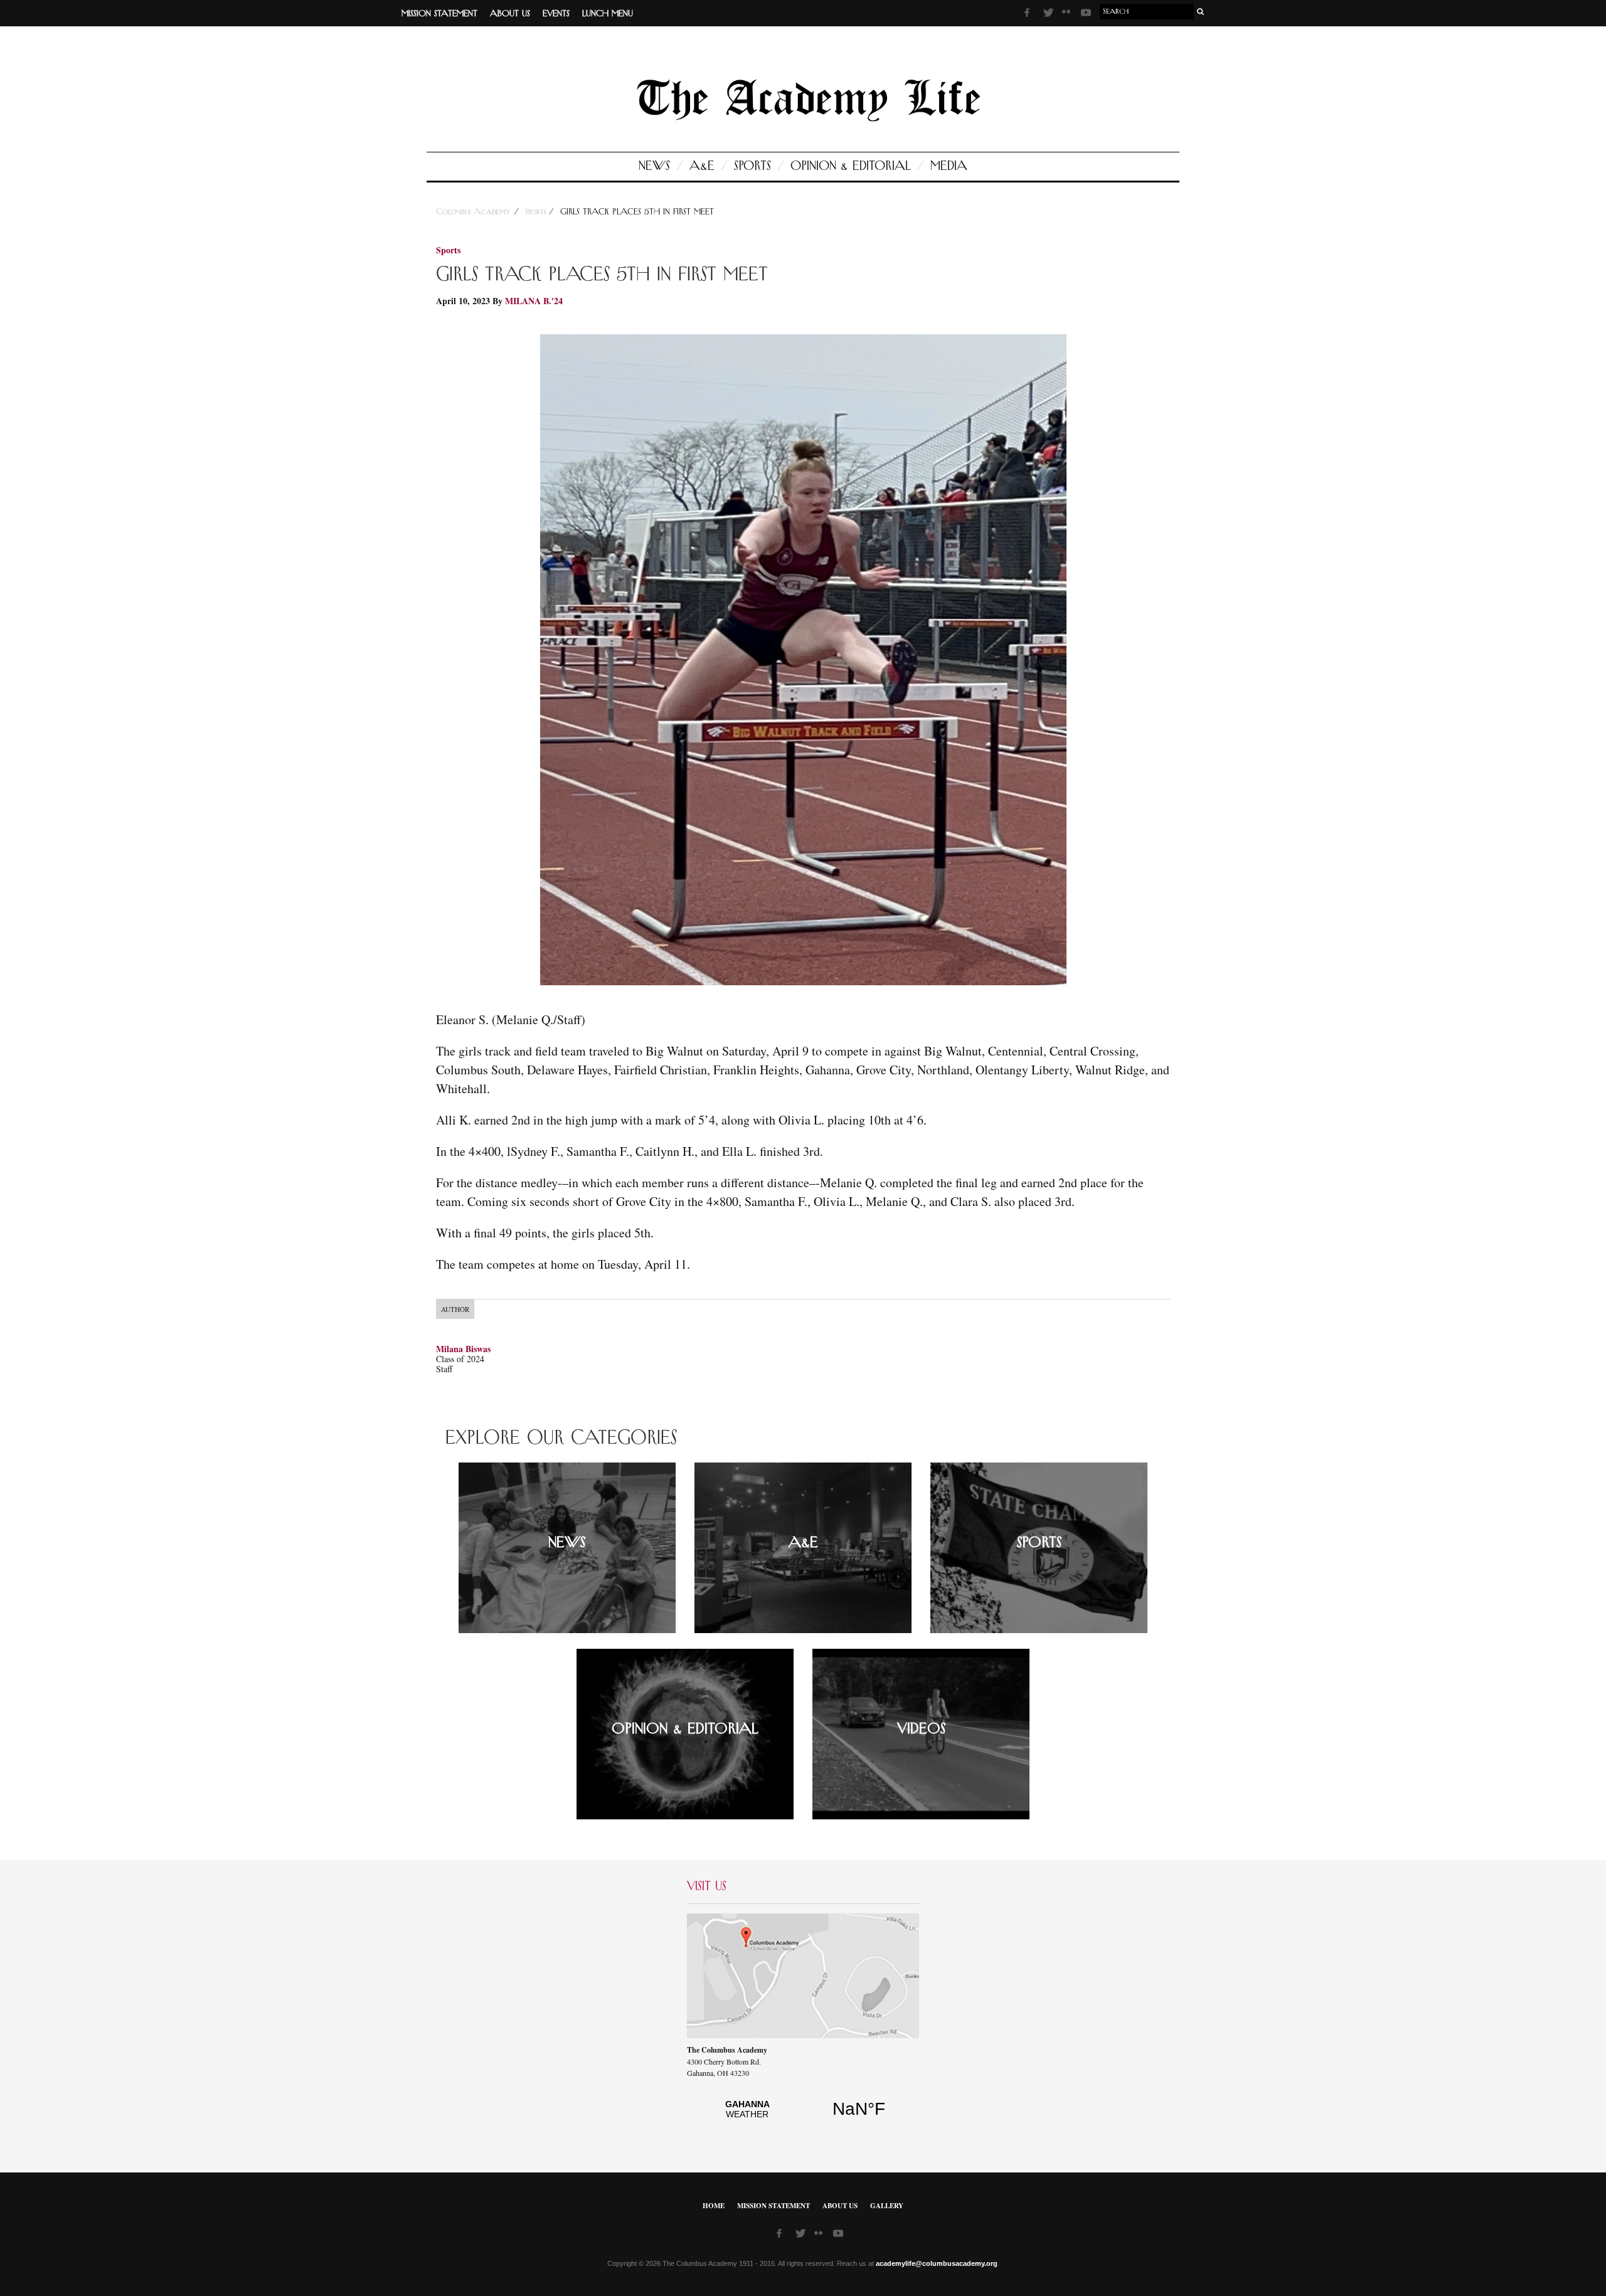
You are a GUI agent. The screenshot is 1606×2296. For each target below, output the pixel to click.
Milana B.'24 (534, 301)
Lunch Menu (608, 14)
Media (949, 166)
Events (556, 14)
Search (1201, 12)
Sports (752, 166)
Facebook (1031, 14)
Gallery (887, 2206)
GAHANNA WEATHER (803, 2116)
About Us (510, 14)
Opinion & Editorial (851, 166)
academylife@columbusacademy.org (937, 2263)
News (654, 166)
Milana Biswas (463, 1349)
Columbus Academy (475, 212)
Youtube (1087, 14)
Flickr (1068, 16)
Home (714, 2206)
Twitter (1050, 14)
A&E (702, 166)
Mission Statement (439, 14)
